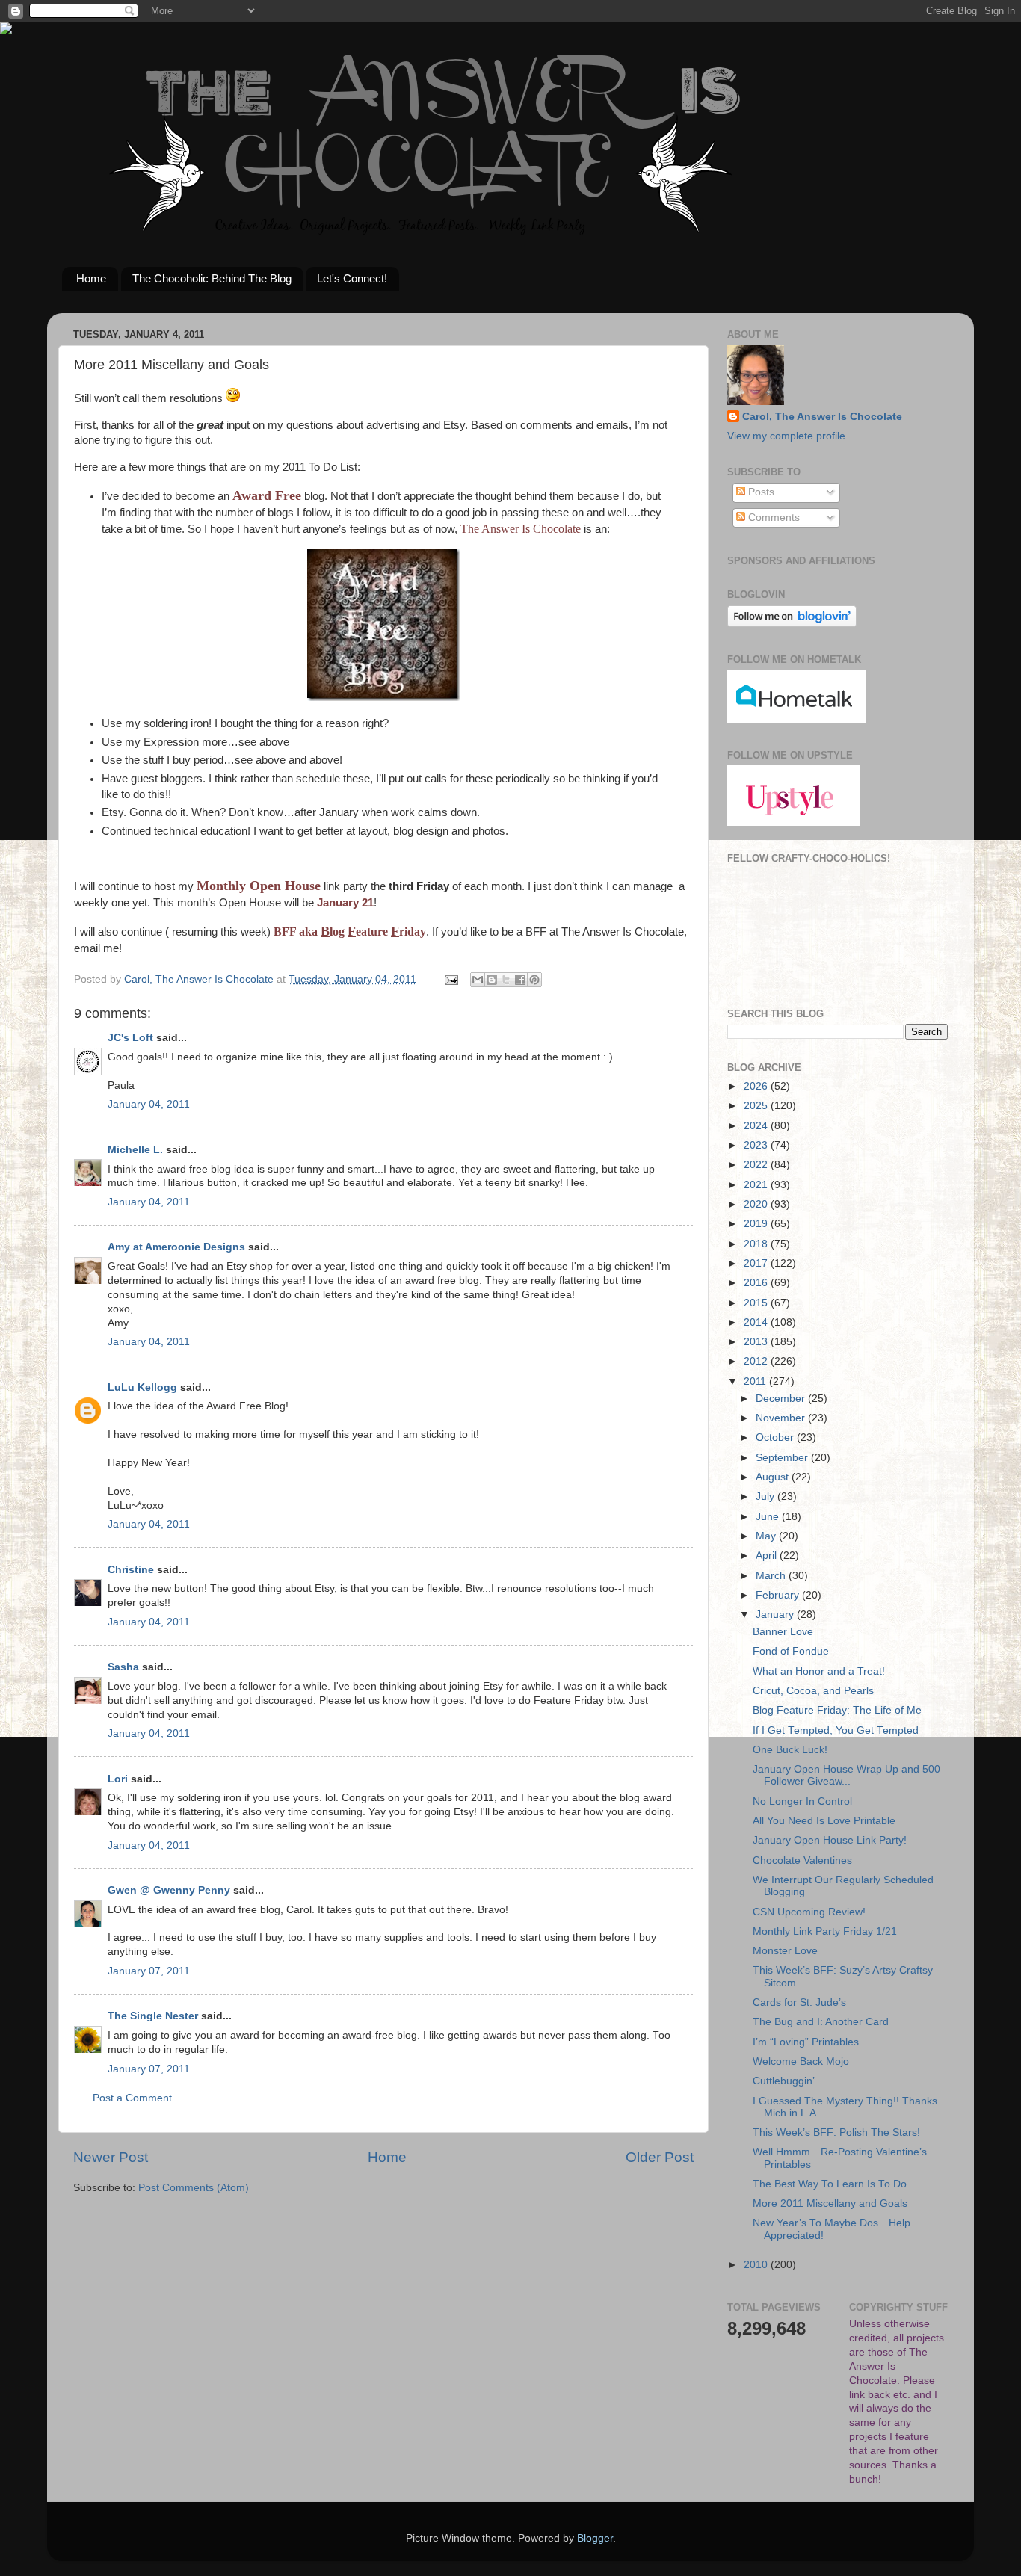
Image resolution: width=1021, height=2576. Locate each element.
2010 (757, 2265)
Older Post (660, 2157)
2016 (757, 1283)
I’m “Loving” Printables (806, 2042)
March (772, 1576)
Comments (772, 518)
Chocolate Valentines (802, 1860)
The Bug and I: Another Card (821, 2022)
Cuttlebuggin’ (784, 2081)
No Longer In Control (802, 1801)
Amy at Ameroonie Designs (176, 1247)
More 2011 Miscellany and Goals (830, 2203)
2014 (757, 1322)
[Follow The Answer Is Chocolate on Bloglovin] (792, 624)
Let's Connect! (352, 278)
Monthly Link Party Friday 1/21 (825, 1931)
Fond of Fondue (791, 1651)
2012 (757, 1361)
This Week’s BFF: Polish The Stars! (836, 2132)
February (779, 1595)
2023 (757, 1145)
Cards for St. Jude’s (799, 2002)
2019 (757, 1224)
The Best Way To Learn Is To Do (830, 2184)
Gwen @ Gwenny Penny (169, 1890)
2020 (757, 1204)
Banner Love (783, 1632)
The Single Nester (153, 2016)
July (766, 1497)
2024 (757, 1126)
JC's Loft (130, 1038)
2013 (757, 1342)
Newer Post (111, 2157)
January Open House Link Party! (830, 1840)
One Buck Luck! (790, 1750)
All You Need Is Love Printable (824, 1821)
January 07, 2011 (149, 1971)
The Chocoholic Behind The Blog (212, 278)
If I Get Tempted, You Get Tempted (836, 1730)
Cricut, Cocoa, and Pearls (813, 1691)
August (774, 1477)
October (776, 1437)
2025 (757, 1106)
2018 (757, 1244)
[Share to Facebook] (520, 980)
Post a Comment (132, 2098)
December (782, 1399)
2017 (757, 1263)
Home (91, 278)
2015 (757, 1303)
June (769, 1517)
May (767, 1536)
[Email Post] (450, 979)
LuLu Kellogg (142, 1387)
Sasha (123, 1667)
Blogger (595, 2538)
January (776, 1615)
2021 (757, 1185)
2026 (757, 1086)
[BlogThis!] (492, 980)
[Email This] (478, 980)
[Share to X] (506, 980)
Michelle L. (135, 1150)
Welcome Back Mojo (801, 2061)
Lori (118, 1779)
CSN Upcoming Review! (809, 1912)
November (782, 1418)
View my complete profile (786, 436)
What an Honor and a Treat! (819, 1671)
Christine (131, 1570)
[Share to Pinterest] (534, 980)
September (783, 1458)
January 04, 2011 (149, 1104)
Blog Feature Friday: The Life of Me (837, 1710)
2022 (757, 1165)
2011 (756, 1381)
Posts (760, 492)
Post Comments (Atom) (194, 2188)
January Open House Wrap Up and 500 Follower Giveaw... (846, 1775)
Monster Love (785, 1951)
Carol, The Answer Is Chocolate (822, 417)
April (768, 1556)
